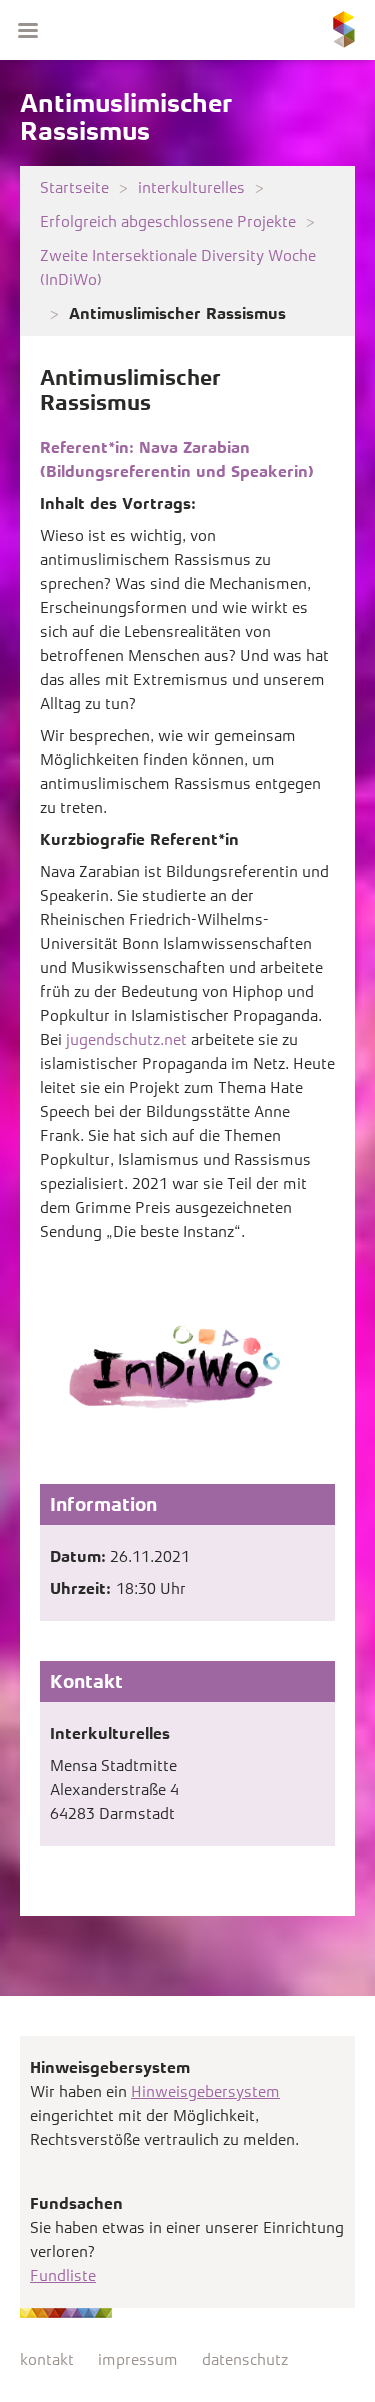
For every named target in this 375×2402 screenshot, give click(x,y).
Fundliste (63, 2275)
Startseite (74, 187)
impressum (138, 2359)
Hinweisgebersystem (205, 2091)
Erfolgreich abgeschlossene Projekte (168, 221)
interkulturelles (191, 187)
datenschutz (245, 2359)
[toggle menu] (28, 30)
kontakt (47, 2359)
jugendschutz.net (126, 1039)
